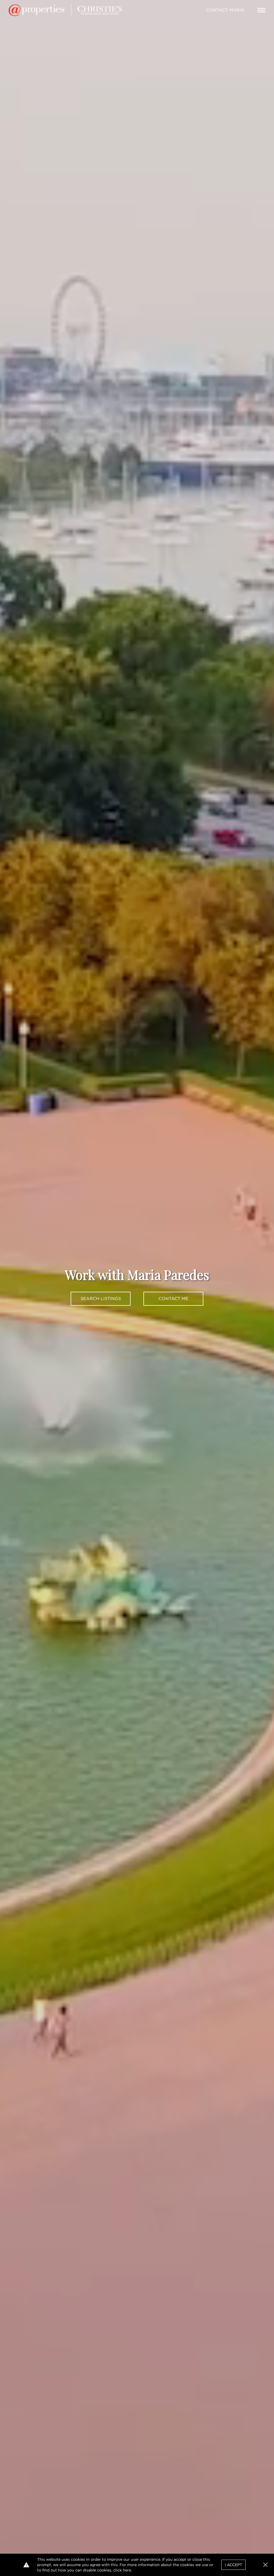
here (127, 2570)
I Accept (233, 2565)
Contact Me (173, 1299)
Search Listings (101, 1299)
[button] (265, 2565)
